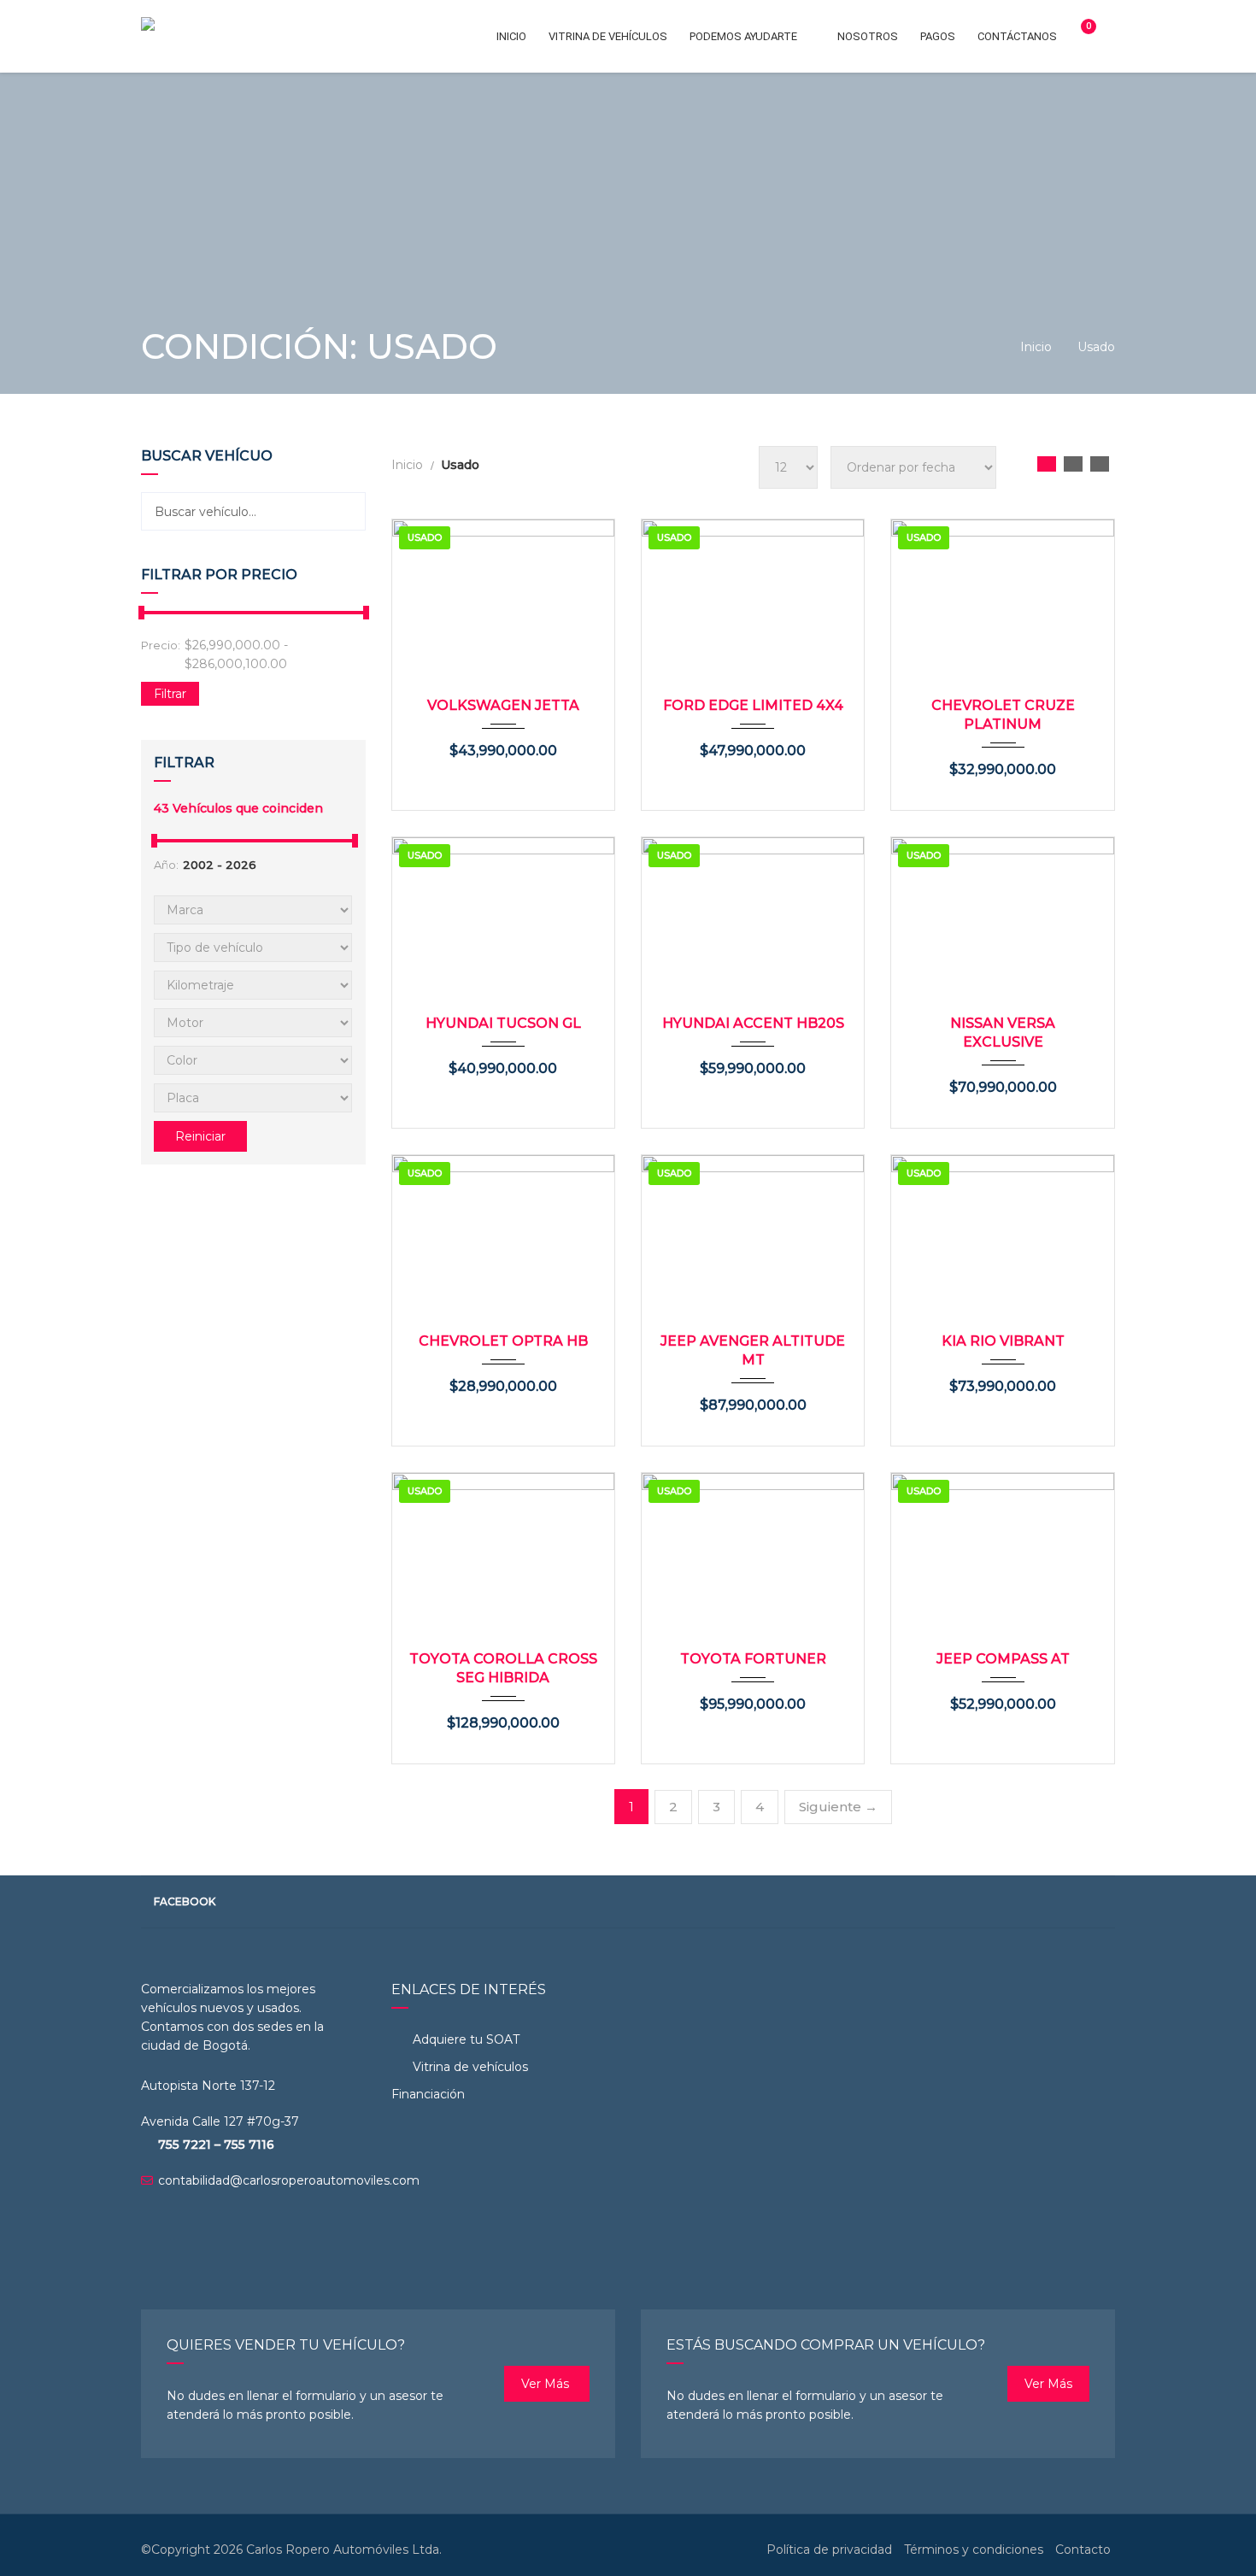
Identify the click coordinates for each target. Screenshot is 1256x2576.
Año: (166, 865)
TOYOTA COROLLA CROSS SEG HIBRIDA (503, 1668)
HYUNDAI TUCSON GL (503, 1023)
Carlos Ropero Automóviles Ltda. (344, 2550)
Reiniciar (200, 1136)
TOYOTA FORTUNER (753, 1659)
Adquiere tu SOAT (466, 2039)
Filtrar (170, 694)
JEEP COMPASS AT (1003, 1659)
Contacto (1083, 2550)
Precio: (161, 645)
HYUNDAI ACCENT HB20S (753, 1023)
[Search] (346, 511)
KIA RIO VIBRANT (1003, 1341)
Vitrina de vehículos (469, 2067)
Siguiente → (838, 1807)
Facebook (185, 1901)
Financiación (428, 2094)
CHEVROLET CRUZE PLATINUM (1003, 715)
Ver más (547, 2384)
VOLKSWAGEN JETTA (503, 705)
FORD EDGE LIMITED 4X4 (753, 705)
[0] (1081, 36)
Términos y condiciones (974, 2550)
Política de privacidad (829, 2550)
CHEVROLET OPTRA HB (503, 1341)
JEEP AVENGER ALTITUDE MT (753, 1350)
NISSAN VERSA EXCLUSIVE (1003, 1033)
